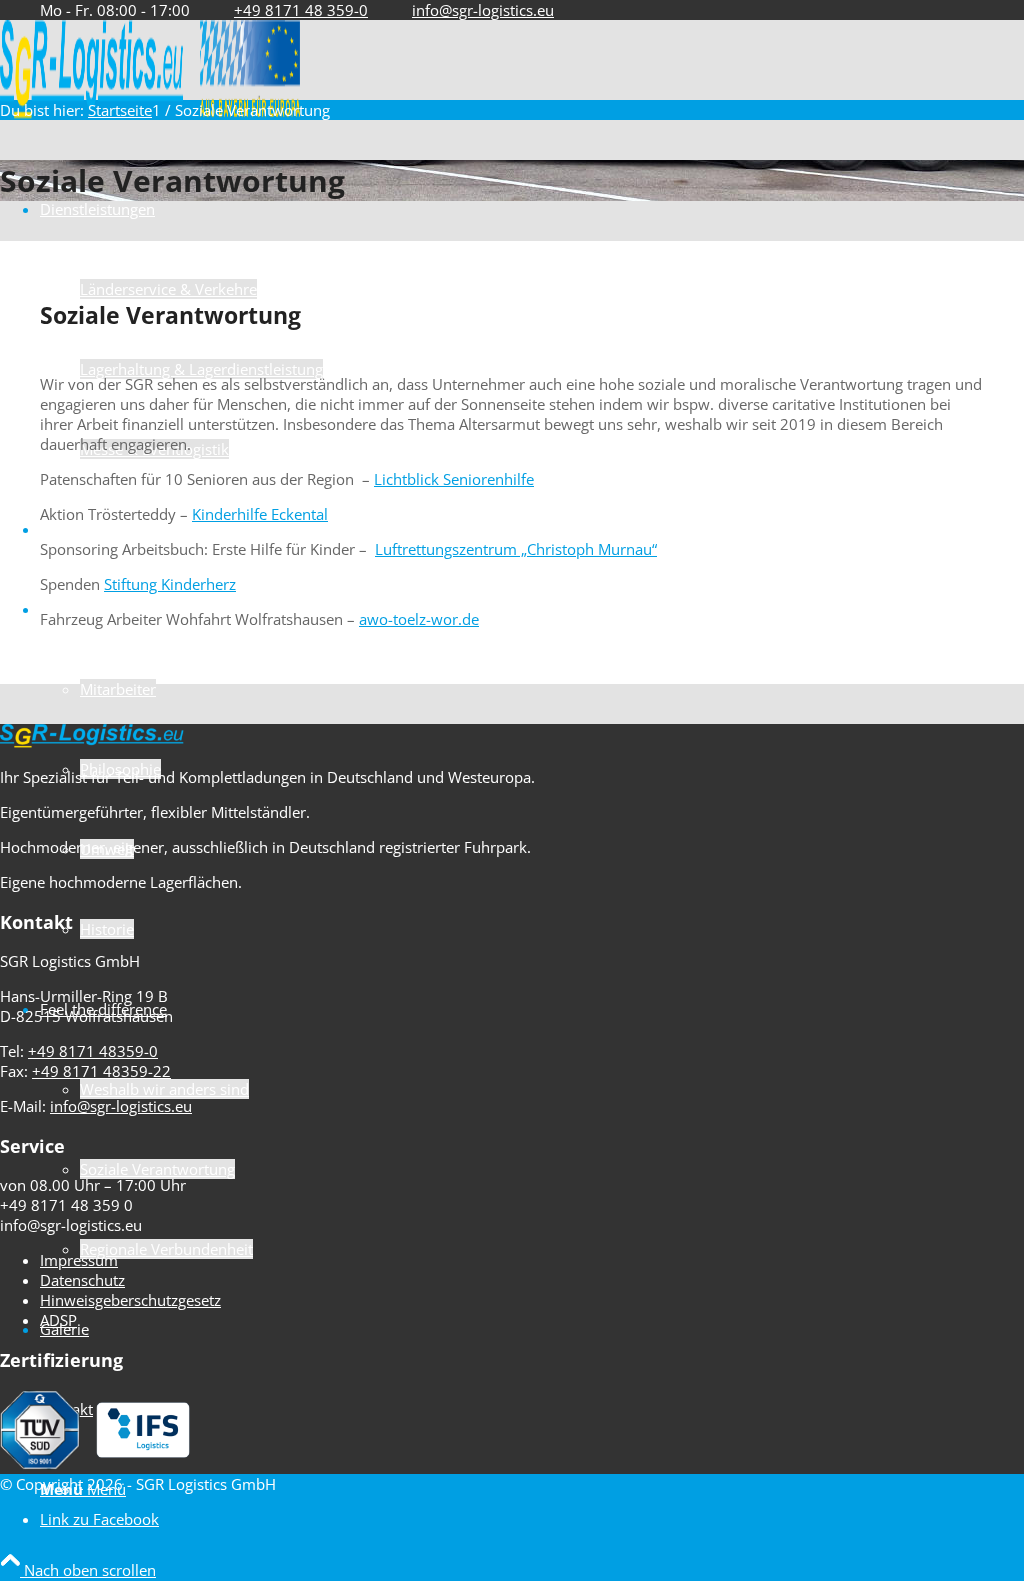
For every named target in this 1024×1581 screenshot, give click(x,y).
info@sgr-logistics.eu (483, 10)
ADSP (58, 1320)
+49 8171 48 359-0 (301, 10)
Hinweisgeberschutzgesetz (130, 1300)
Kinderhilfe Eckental (260, 514)
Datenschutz (82, 1280)
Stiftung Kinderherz (170, 584)
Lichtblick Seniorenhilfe (454, 479)
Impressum (79, 1260)
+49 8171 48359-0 (93, 1051)
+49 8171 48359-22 (101, 1071)
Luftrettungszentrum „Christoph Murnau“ (516, 549)
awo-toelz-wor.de (419, 619)
